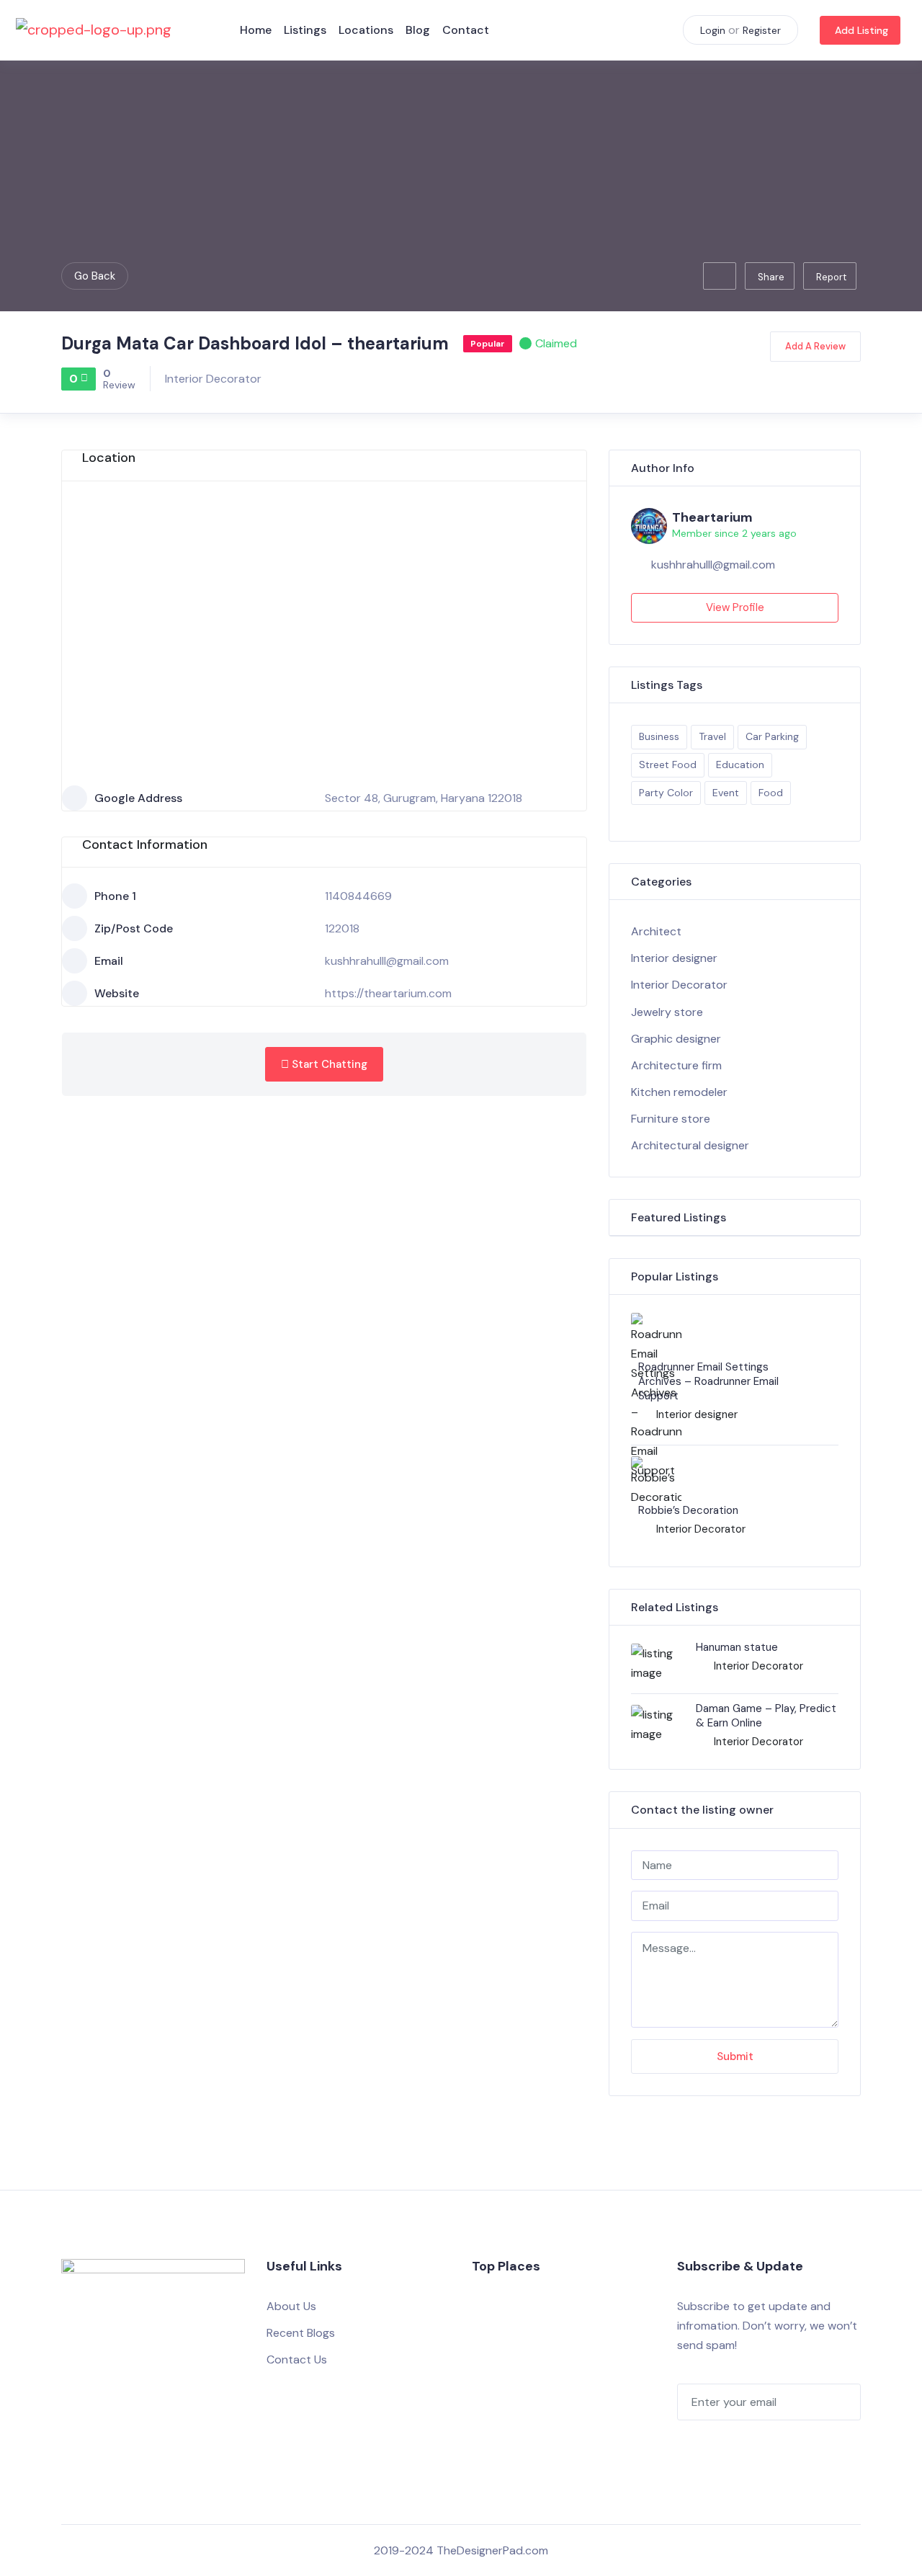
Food (771, 793)
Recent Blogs (301, 2333)
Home (256, 30)
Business (659, 736)
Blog (418, 30)
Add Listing (861, 30)
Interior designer (674, 958)
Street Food (668, 765)
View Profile (735, 607)
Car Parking (772, 736)
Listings (305, 30)
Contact (466, 30)
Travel (712, 736)
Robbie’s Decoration (688, 1510)
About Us (291, 2306)
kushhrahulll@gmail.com (387, 961)
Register (762, 30)
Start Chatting (328, 1064)
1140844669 (358, 896)
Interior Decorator (213, 379)
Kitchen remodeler (679, 1092)
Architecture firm (676, 1065)
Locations (366, 30)
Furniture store (671, 1119)
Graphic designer (676, 1039)
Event (726, 793)
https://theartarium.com (388, 993)
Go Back (95, 276)
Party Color (666, 793)
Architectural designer (690, 1145)
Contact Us (297, 2359)
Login (713, 30)
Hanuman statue (737, 1647)
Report (831, 277)
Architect (656, 931)
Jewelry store (667, 1012)
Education (740, 765)
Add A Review (815, 346)
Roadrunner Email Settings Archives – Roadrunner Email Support (708, 1381)
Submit (735, 2056)
